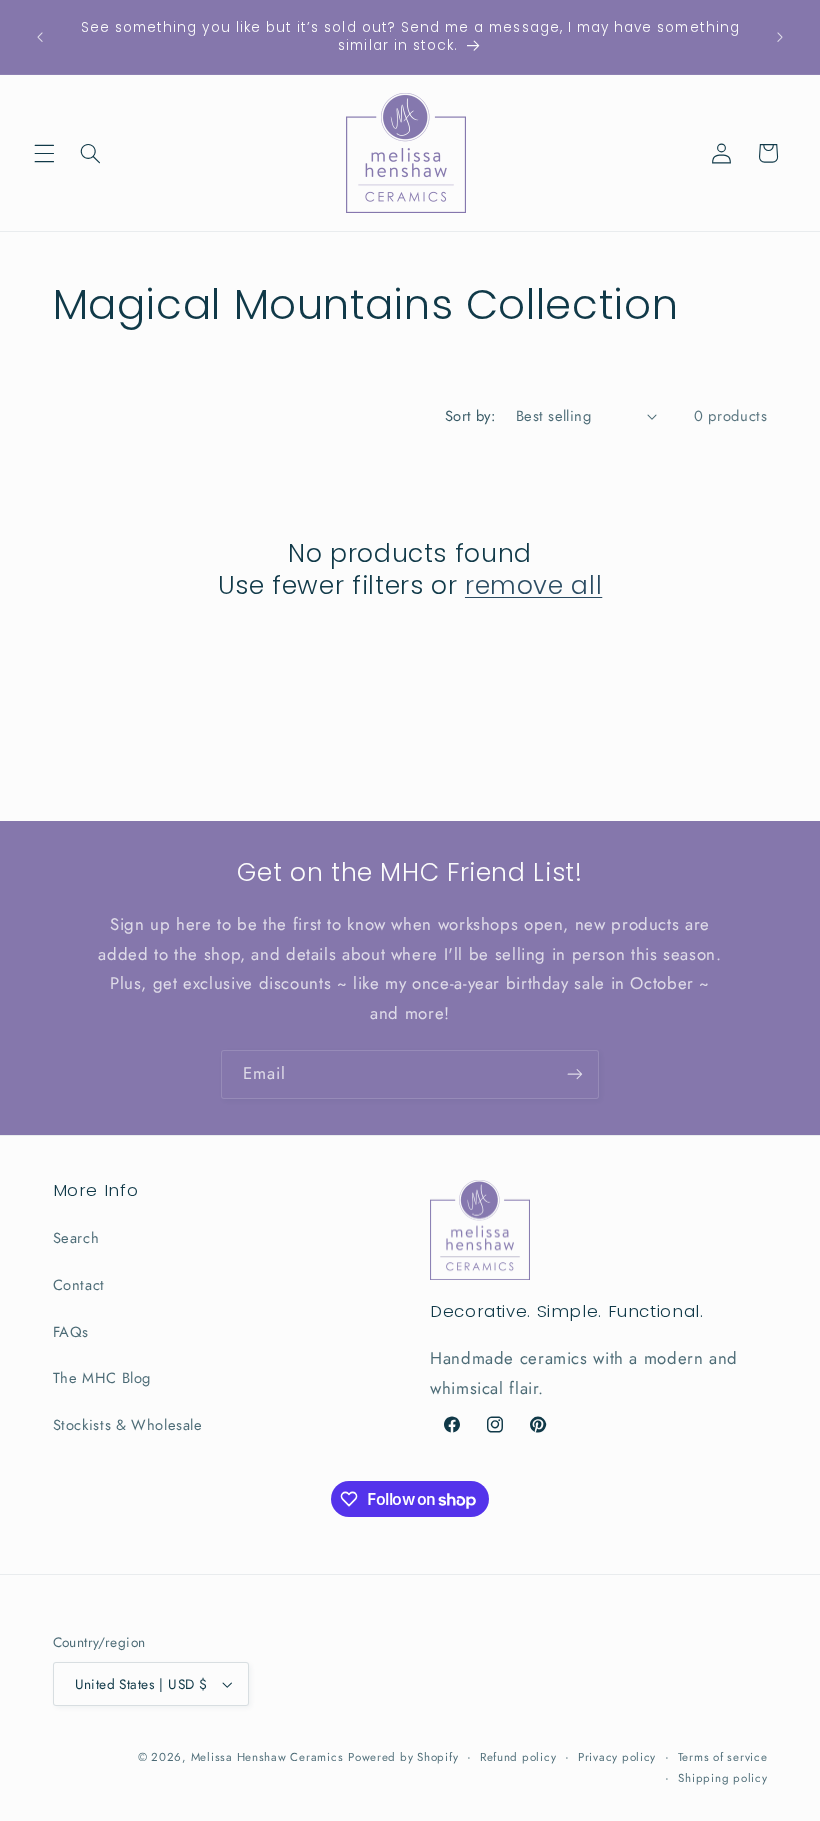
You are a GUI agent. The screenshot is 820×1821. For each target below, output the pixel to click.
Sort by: (470, 416)
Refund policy (518, 1757)
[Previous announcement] (40, 37)
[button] (44, 153)
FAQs (71, 1332)
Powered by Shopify (403, 1757)
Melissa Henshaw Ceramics (267, 1757)
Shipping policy (722, 1778)
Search (76, 1238)
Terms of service (723, 1757)
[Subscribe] (575, 1074)
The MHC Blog (102, 1378)
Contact (79, 1285)
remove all (533, 586)
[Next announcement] (780, 37)
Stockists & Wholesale (128, 1425)
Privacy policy (617, 1757)
